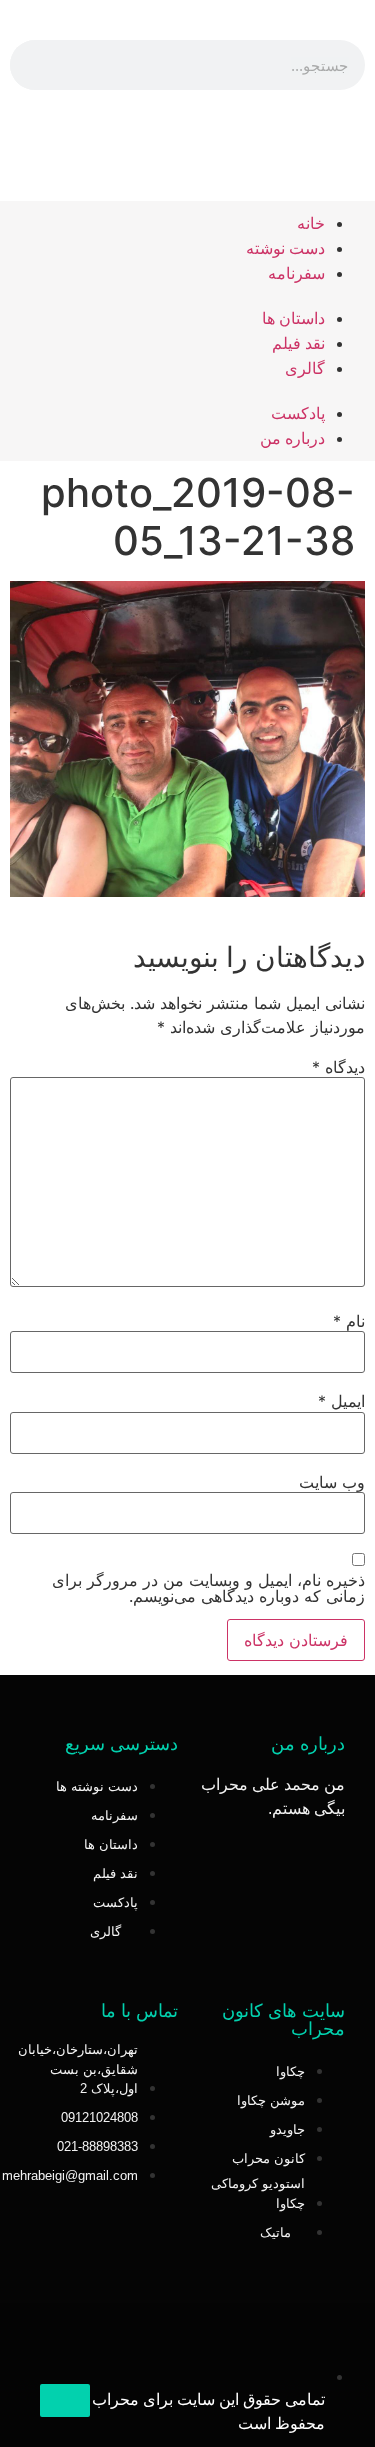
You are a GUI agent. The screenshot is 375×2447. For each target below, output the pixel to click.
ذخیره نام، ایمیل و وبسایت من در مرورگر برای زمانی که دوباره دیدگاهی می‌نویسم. (208, 1588)
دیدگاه (338, 1067)
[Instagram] (188, 145)
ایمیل (341, 1401)
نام (349, 1321)
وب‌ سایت (332, 1482)
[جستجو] (35, 65)
